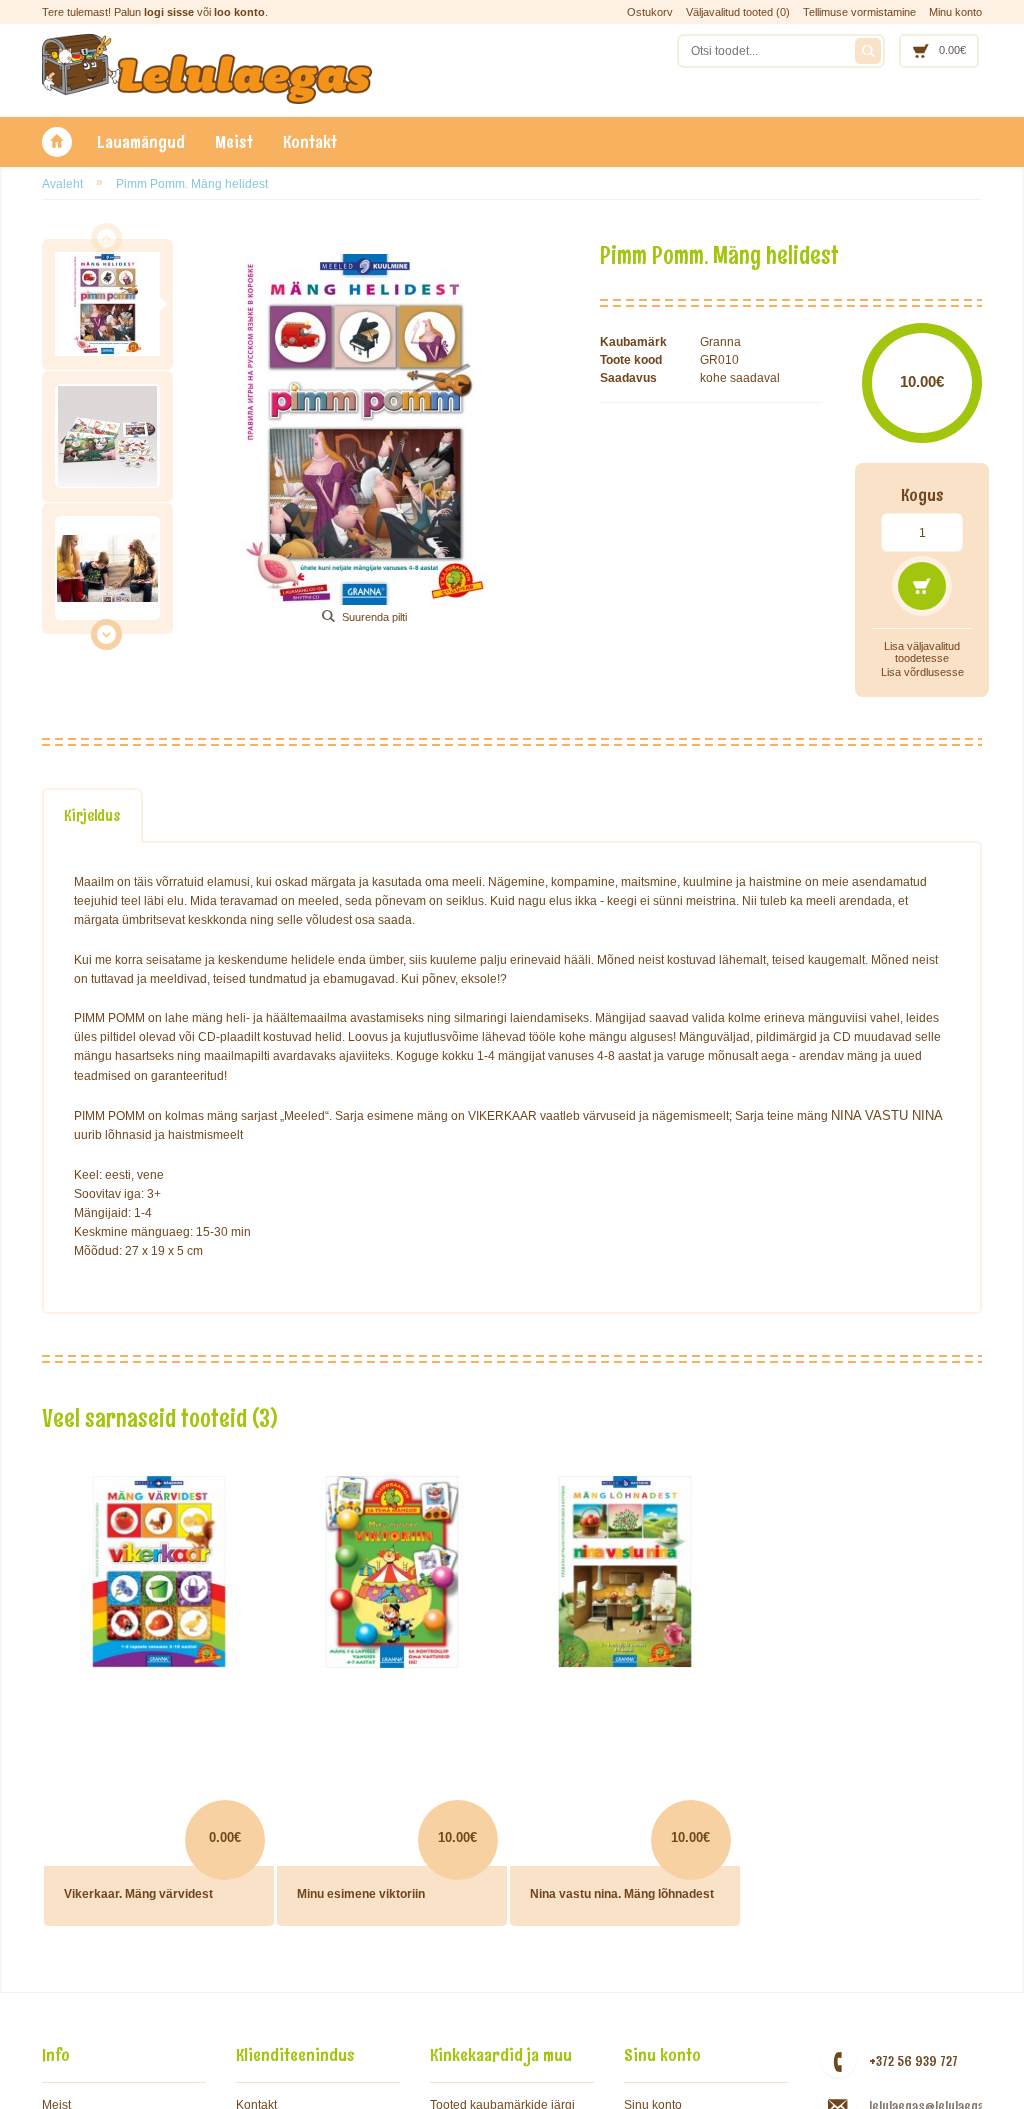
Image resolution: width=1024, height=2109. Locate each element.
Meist (234, 142)
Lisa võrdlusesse (922, 672)
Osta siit (324, 1880)
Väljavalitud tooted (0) (738, 12)
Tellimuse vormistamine (859, 12)
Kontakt (310, 142)
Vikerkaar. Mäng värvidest (138, 1805)
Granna (720, 342)
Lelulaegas (57, 142)
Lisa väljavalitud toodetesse (922, 652)
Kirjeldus (92, 815)
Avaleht (62, 184)
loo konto (239, 12)
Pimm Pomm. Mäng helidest (192, 184)
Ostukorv (650, 12)
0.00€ (225, 1748)
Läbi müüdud (91, 1880)
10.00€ (457, 1748)
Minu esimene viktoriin (361, 1805)
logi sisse (169, 12)
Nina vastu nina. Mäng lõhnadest (622, 1805)
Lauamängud (141, 142)
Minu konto (955, 12)
